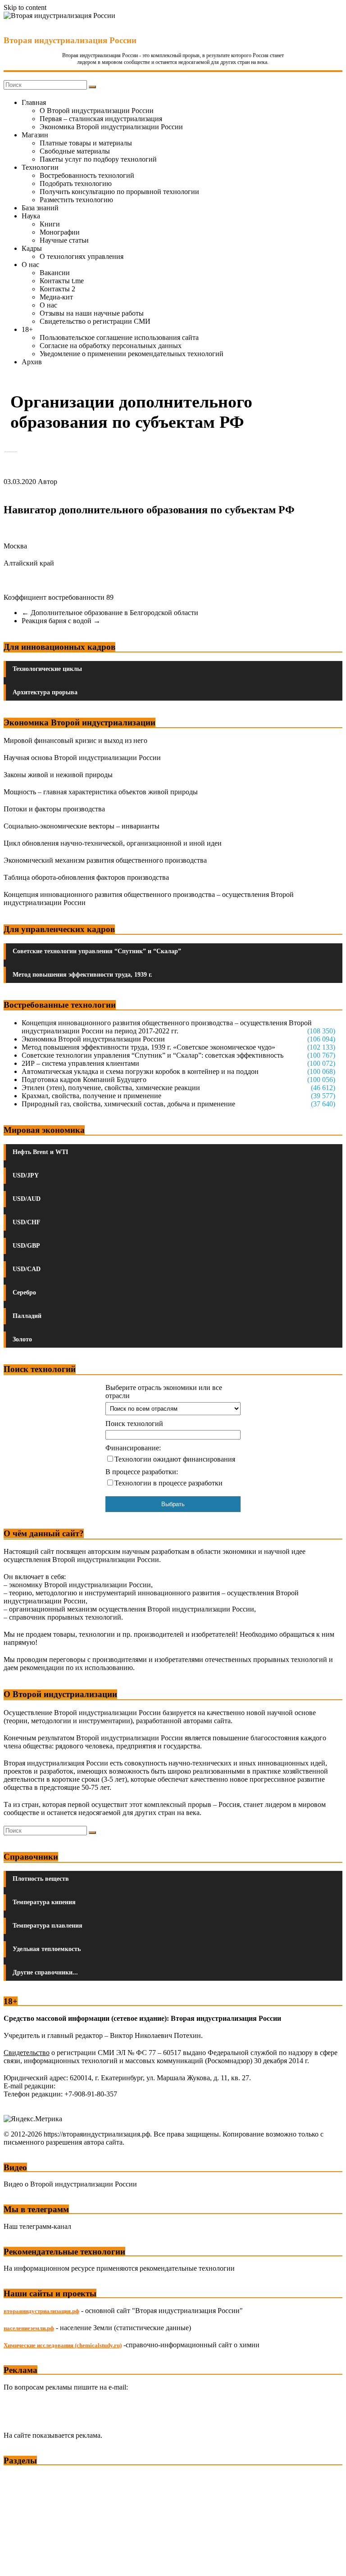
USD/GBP (26, 1246)
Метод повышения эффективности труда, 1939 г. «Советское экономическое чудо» (148, 1047)
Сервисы (18, 2563)
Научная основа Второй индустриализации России (82, 758)
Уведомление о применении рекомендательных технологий (132, 354)
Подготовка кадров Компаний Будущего (84, 1080)
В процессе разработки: (142, 1472)
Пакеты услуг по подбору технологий (98, 159)
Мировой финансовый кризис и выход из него (75, 740)
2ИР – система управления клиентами (80, 1063)
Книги (50, 224)
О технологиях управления (82, 256)
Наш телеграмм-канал (37, 2226)
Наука (31, 216)
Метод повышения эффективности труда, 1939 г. (82, 975)
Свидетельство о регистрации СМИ (95, 321)
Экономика (22, 2477)
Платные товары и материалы (86, 143)
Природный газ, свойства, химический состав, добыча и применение (128, 1104)
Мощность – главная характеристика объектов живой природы (101, 792)
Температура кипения (44, 1902)
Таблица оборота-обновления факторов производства (86, 877)
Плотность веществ (41, 1879)
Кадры (32, 248)
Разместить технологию (76, 200)
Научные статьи (64, 240)
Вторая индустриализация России (70, 40)
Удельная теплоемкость (47, 1949)
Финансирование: (133, 1448)
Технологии (40, 167)
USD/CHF (27, 1222)
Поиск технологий (134, 1424)
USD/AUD (27, 1199)
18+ (27, 329)
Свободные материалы (75, 151)
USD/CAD (27, 1269)
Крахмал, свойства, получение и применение (91, 1096)
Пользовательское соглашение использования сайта (119, 337)
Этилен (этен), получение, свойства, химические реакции (111, 1088)
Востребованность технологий (87, 175)
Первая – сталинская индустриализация (101, 119)
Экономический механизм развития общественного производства (105, 860)
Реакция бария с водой (61, 621)
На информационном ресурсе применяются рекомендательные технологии (119, 2268)
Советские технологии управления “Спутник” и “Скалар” (97, 951)
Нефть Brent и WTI (40, 1152)
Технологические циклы (47, 669)
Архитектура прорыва (45, 692)
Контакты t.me (62, 281)
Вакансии (55, 273)
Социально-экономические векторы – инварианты (82, 826)
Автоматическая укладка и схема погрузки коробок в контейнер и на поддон (140, 1071)
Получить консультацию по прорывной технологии (119, 192)
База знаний (40, 208)
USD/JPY (26, 1175)
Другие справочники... (45, 1972)
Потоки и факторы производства (54, 809)
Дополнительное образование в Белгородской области (110, 613)
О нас (30, 265)
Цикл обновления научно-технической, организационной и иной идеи (113, 843)
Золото (22, 1339)
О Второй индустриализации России (97, 111)
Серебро (24, 1293)
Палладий (27, 1316)
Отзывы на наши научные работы (92, 313)
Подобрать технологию (76, 183)
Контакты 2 (57, 289)
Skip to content (25, 7)
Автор (48, 482)
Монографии (60, 232)
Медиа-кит (56, 297)
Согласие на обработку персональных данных (111, 346)
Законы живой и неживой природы (58, 775)
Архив (32, 362)
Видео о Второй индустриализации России (70, 2184)
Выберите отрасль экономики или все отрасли (164, 1392)
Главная (34, 102)
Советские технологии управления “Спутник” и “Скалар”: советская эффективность (153, 1055)
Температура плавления (48, 1926)
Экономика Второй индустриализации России (111, 127)
